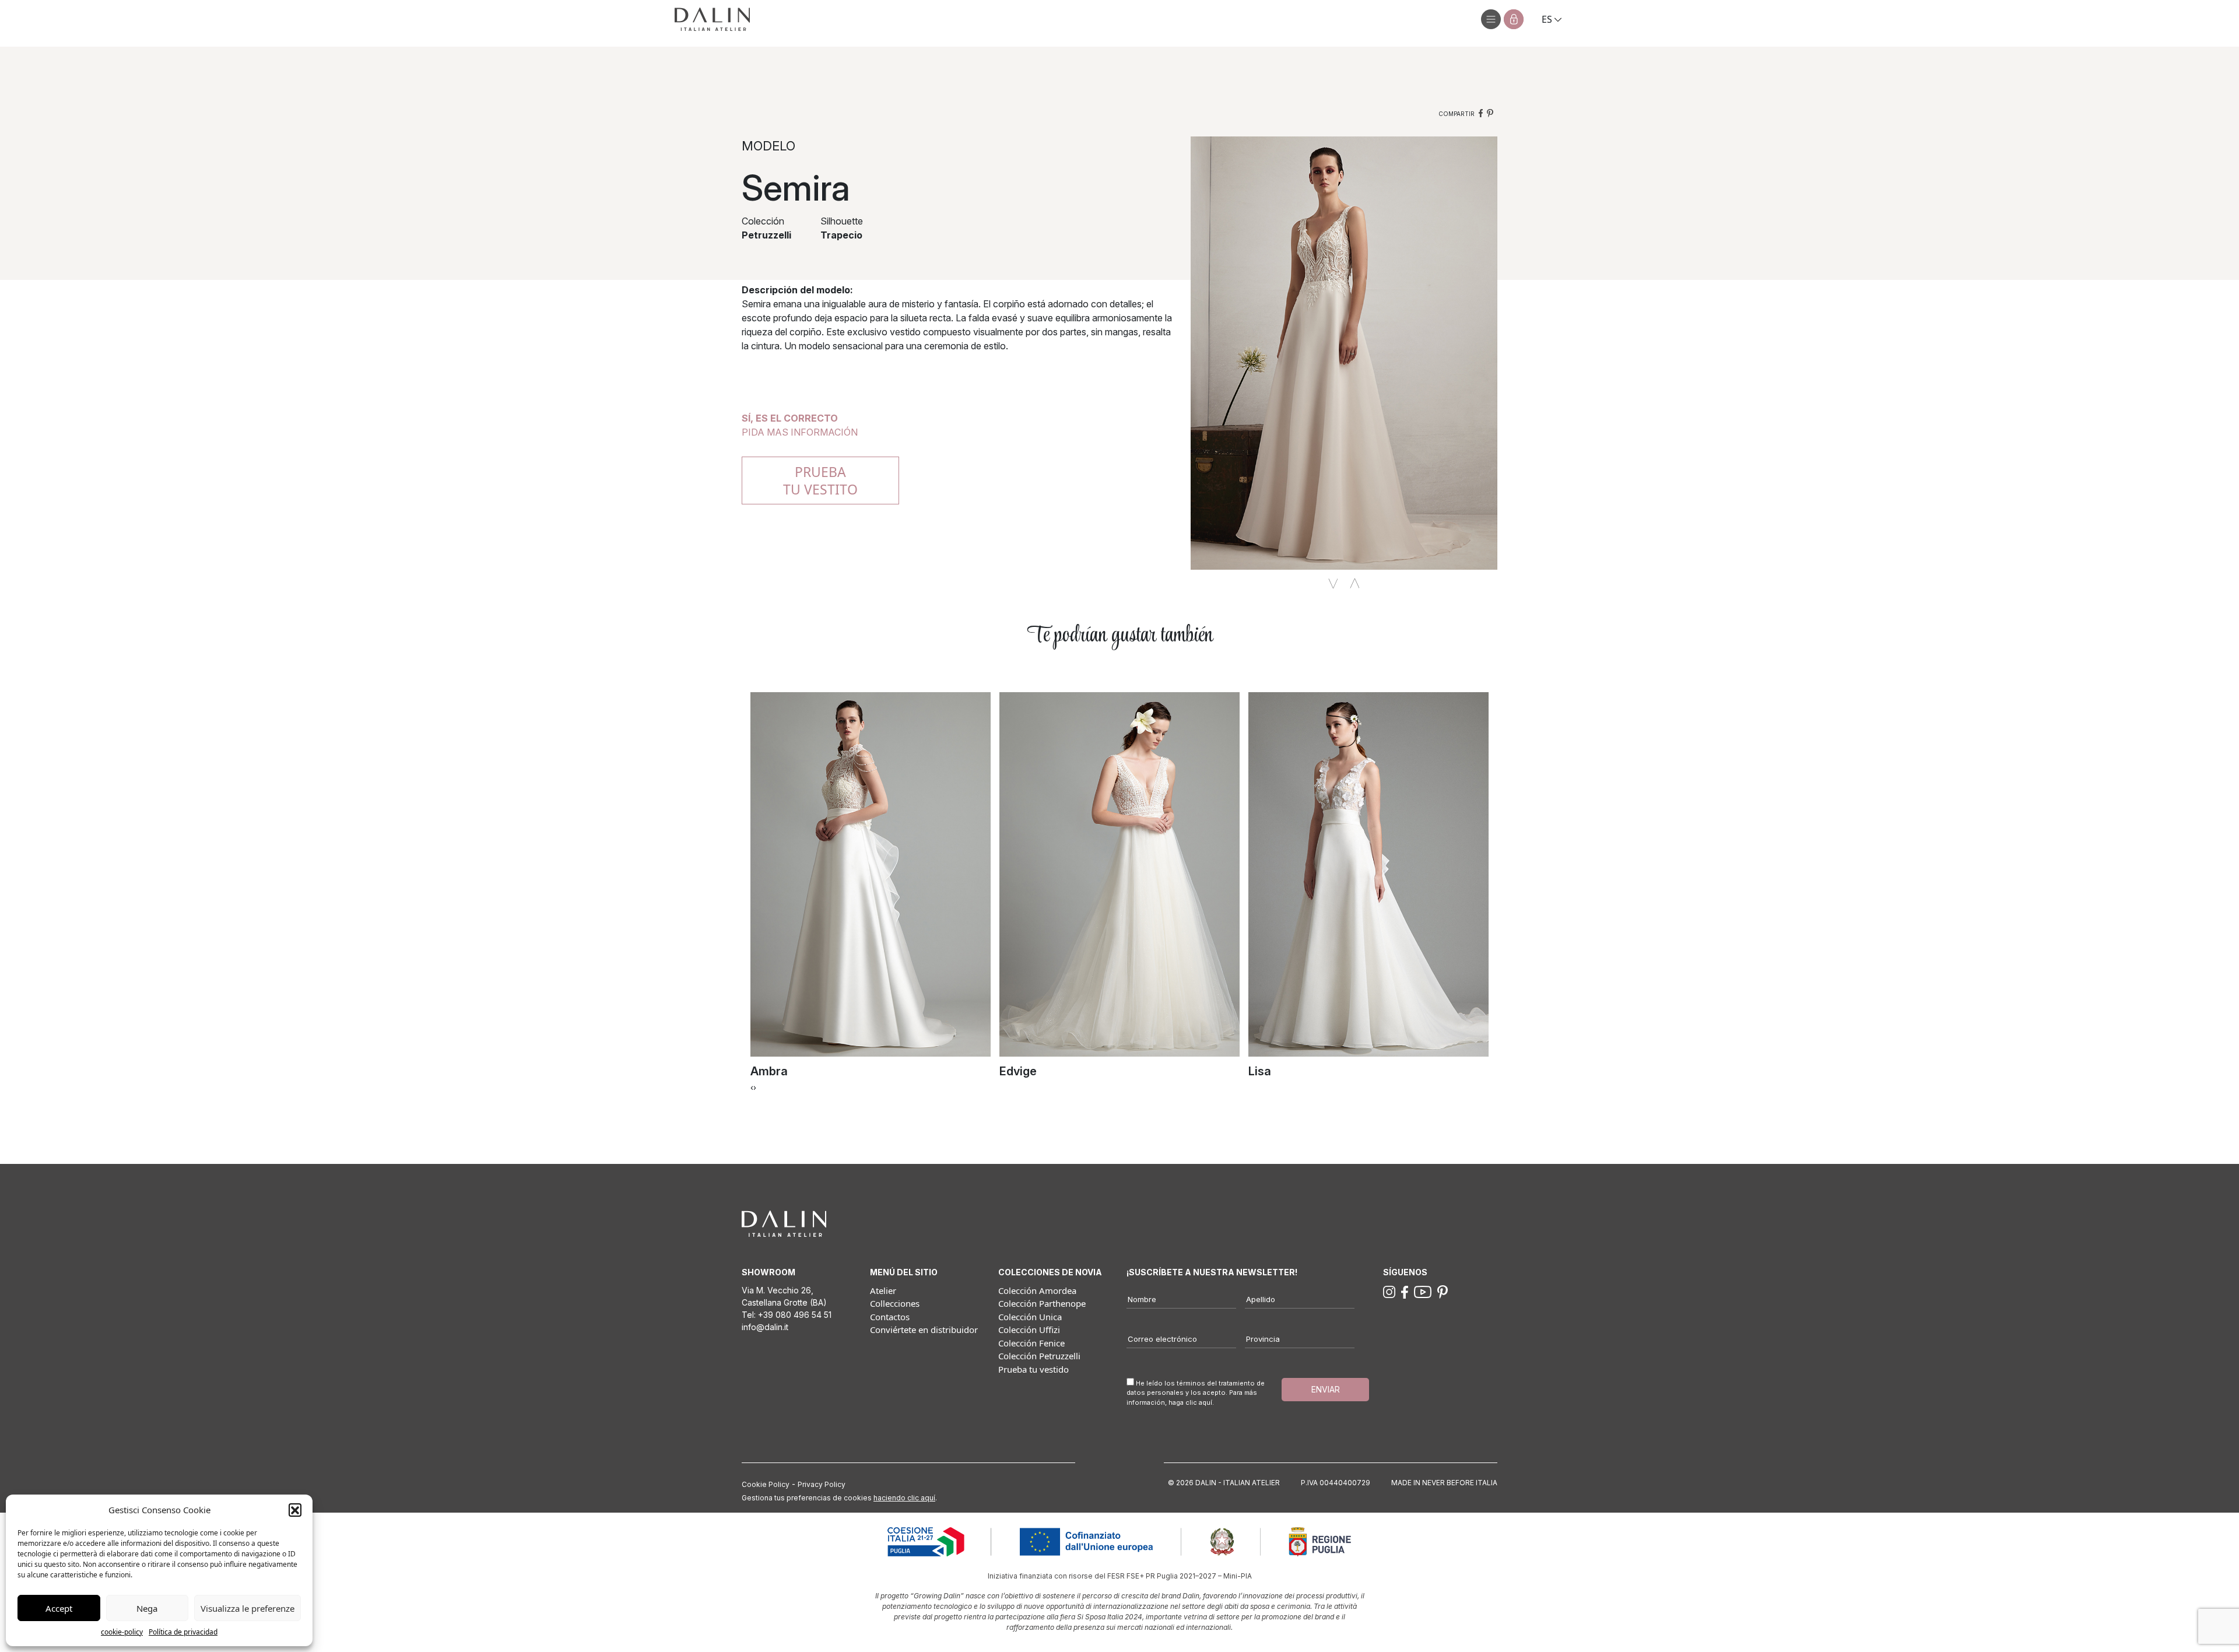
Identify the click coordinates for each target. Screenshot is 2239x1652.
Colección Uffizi (1029, 1330)
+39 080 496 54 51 (795, 1315)
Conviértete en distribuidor (924, 1330)
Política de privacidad (183, 1632)
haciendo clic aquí (904, 1498)
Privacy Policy (822, 1484)
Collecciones (895, 1303)
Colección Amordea (1037, 1290)
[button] (295, 1510)
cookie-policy (122, 1632)
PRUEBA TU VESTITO (820, 480)
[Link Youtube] (1423, 1291)
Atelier (883, 1290)
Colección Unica (1030, 1317)
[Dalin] (712, 19)
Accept (59, 1608)
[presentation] (752, 1087)
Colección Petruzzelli (1039, 1356)
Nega (147, 1608)
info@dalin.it (765, 1327)
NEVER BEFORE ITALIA (1460, 1483)
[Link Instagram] (1389, 1291)
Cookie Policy (766, 1484)
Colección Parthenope (1042, 1303)
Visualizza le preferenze (248, 1608)
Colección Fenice (1031, 1343)
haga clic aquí (1190, 1402)
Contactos (890, 1317)
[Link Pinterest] (1443, 1291)
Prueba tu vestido (1033, 1369)
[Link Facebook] (1405, 1291)
